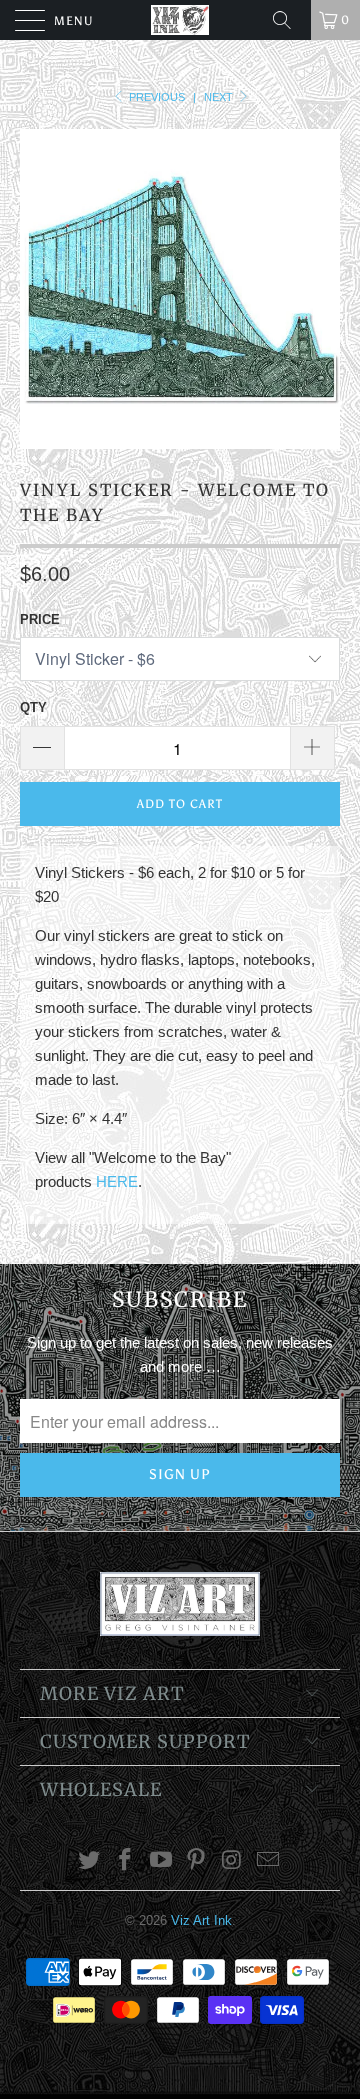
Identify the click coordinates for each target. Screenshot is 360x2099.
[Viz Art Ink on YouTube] (161, 1861)
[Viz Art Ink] (180, 20)
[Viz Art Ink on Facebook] (126, 1861)
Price (40, 619)
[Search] (289, 20)
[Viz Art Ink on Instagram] (233, 1861)
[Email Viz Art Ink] (268, 1861)
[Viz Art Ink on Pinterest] (197, 1861)
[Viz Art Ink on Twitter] (90, 1861)
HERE (117, 1181)
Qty (33, 707)
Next (220, 97)
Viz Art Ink (201, 1920)
